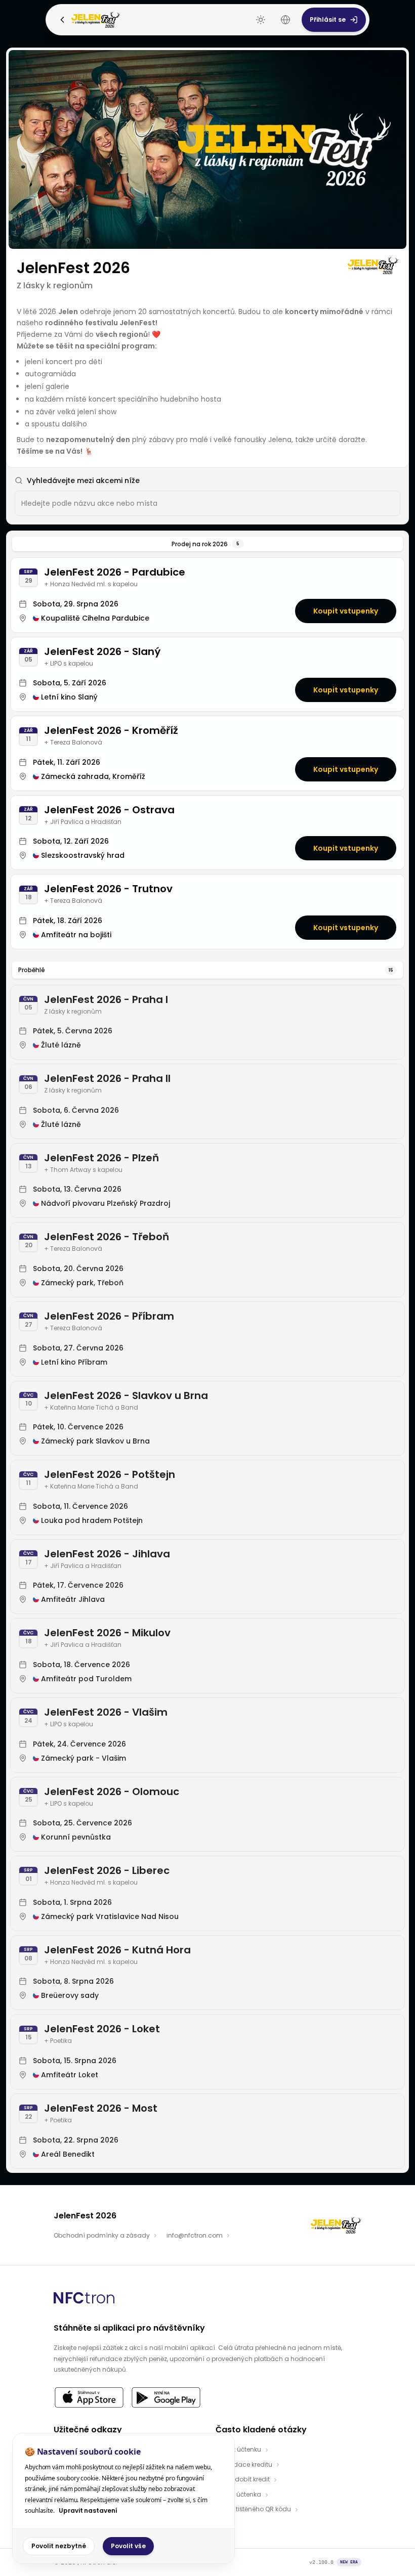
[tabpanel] (207, 1363)
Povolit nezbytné (59, 2546)
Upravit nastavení (88, 2510)
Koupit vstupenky (346, 611)
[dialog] (123, 2498)
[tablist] (207, 544)
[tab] (207, 544)
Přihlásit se (328, 19)
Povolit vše (128, 2546)
